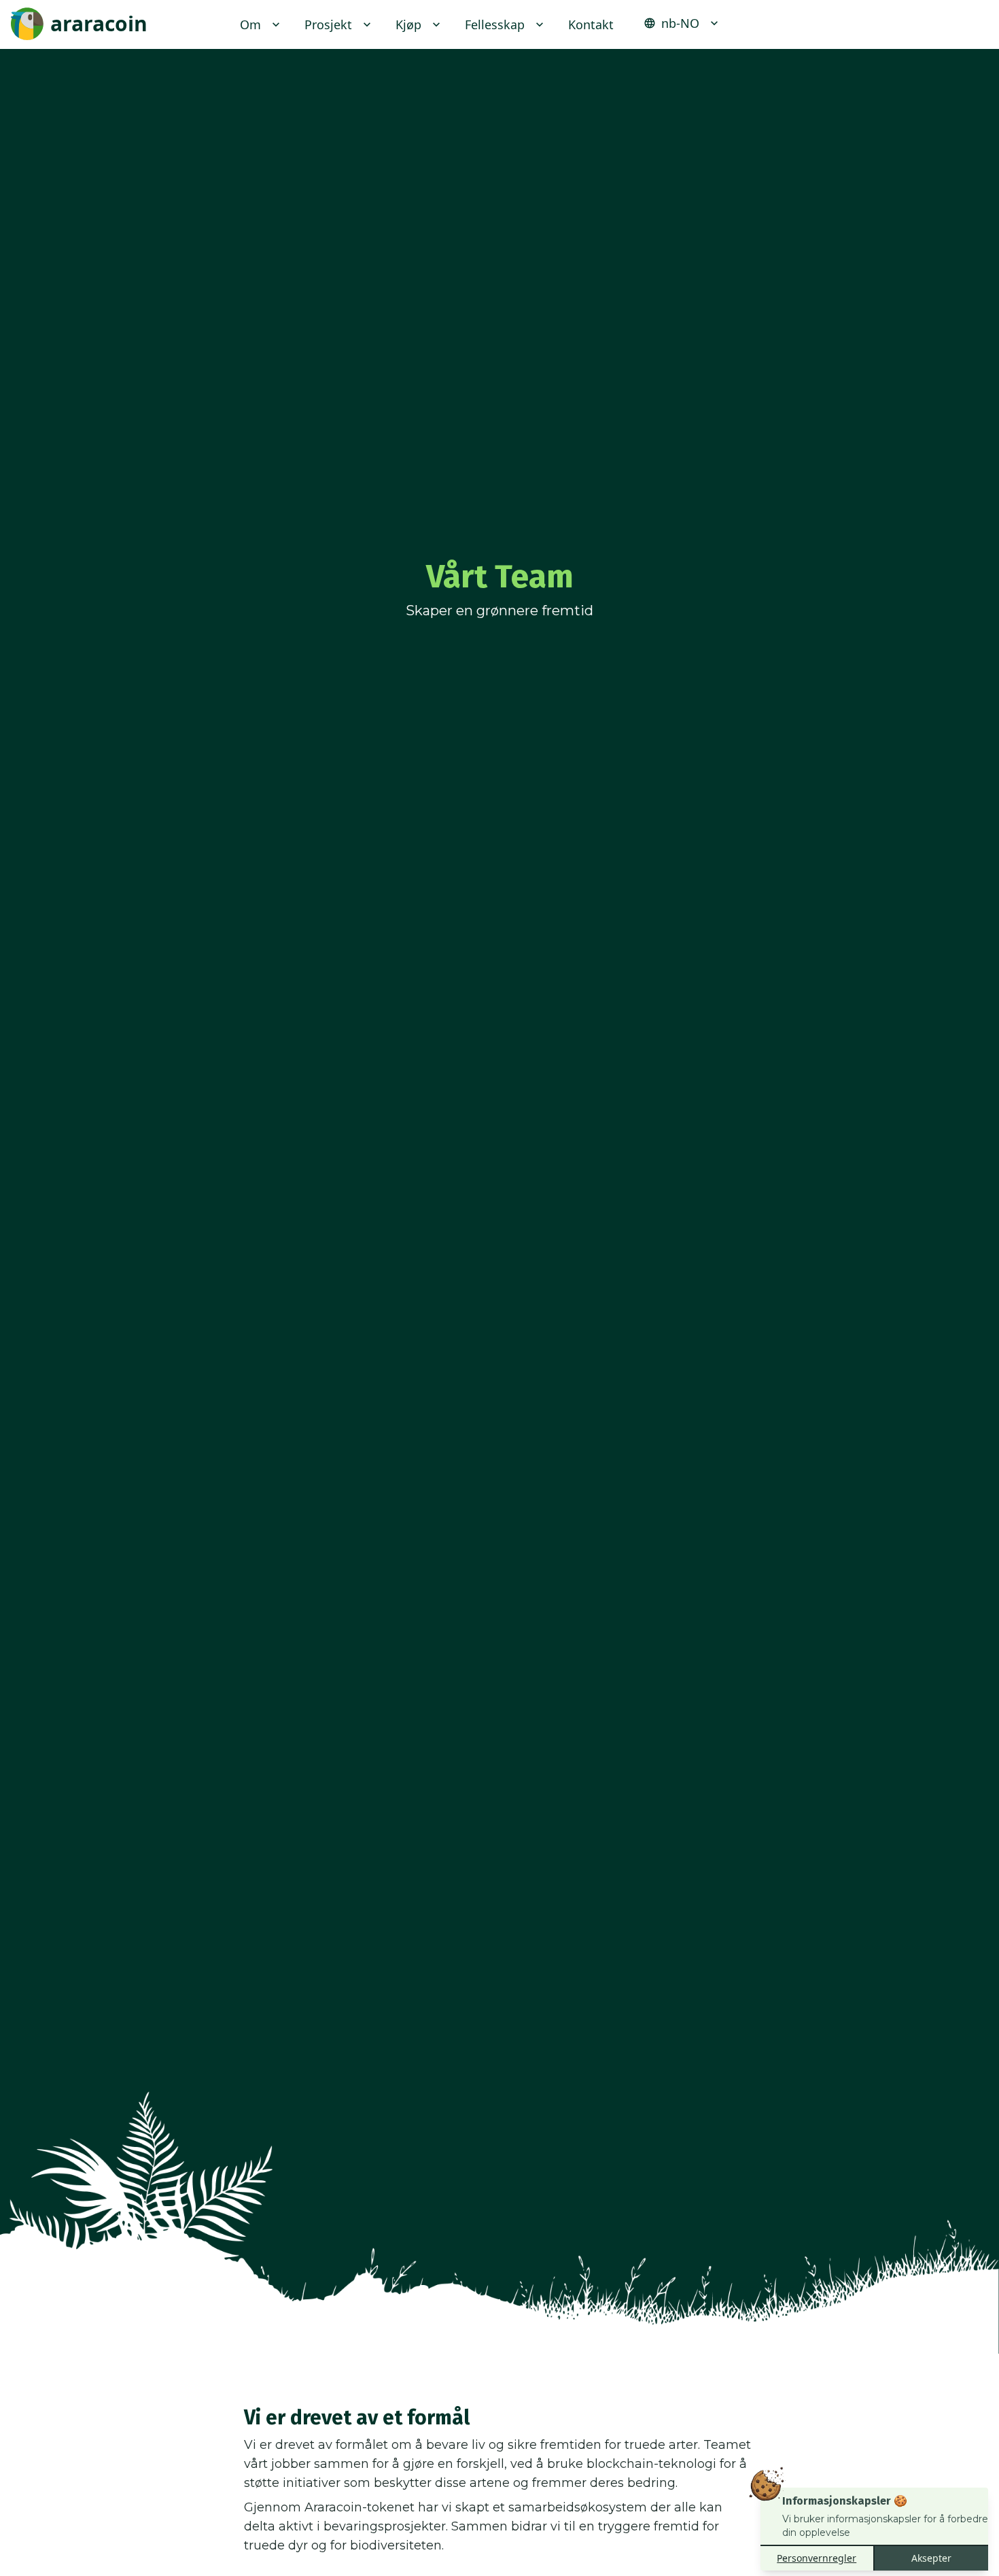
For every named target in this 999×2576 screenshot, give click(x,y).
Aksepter (931, 2558)
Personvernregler (817, 2558)
